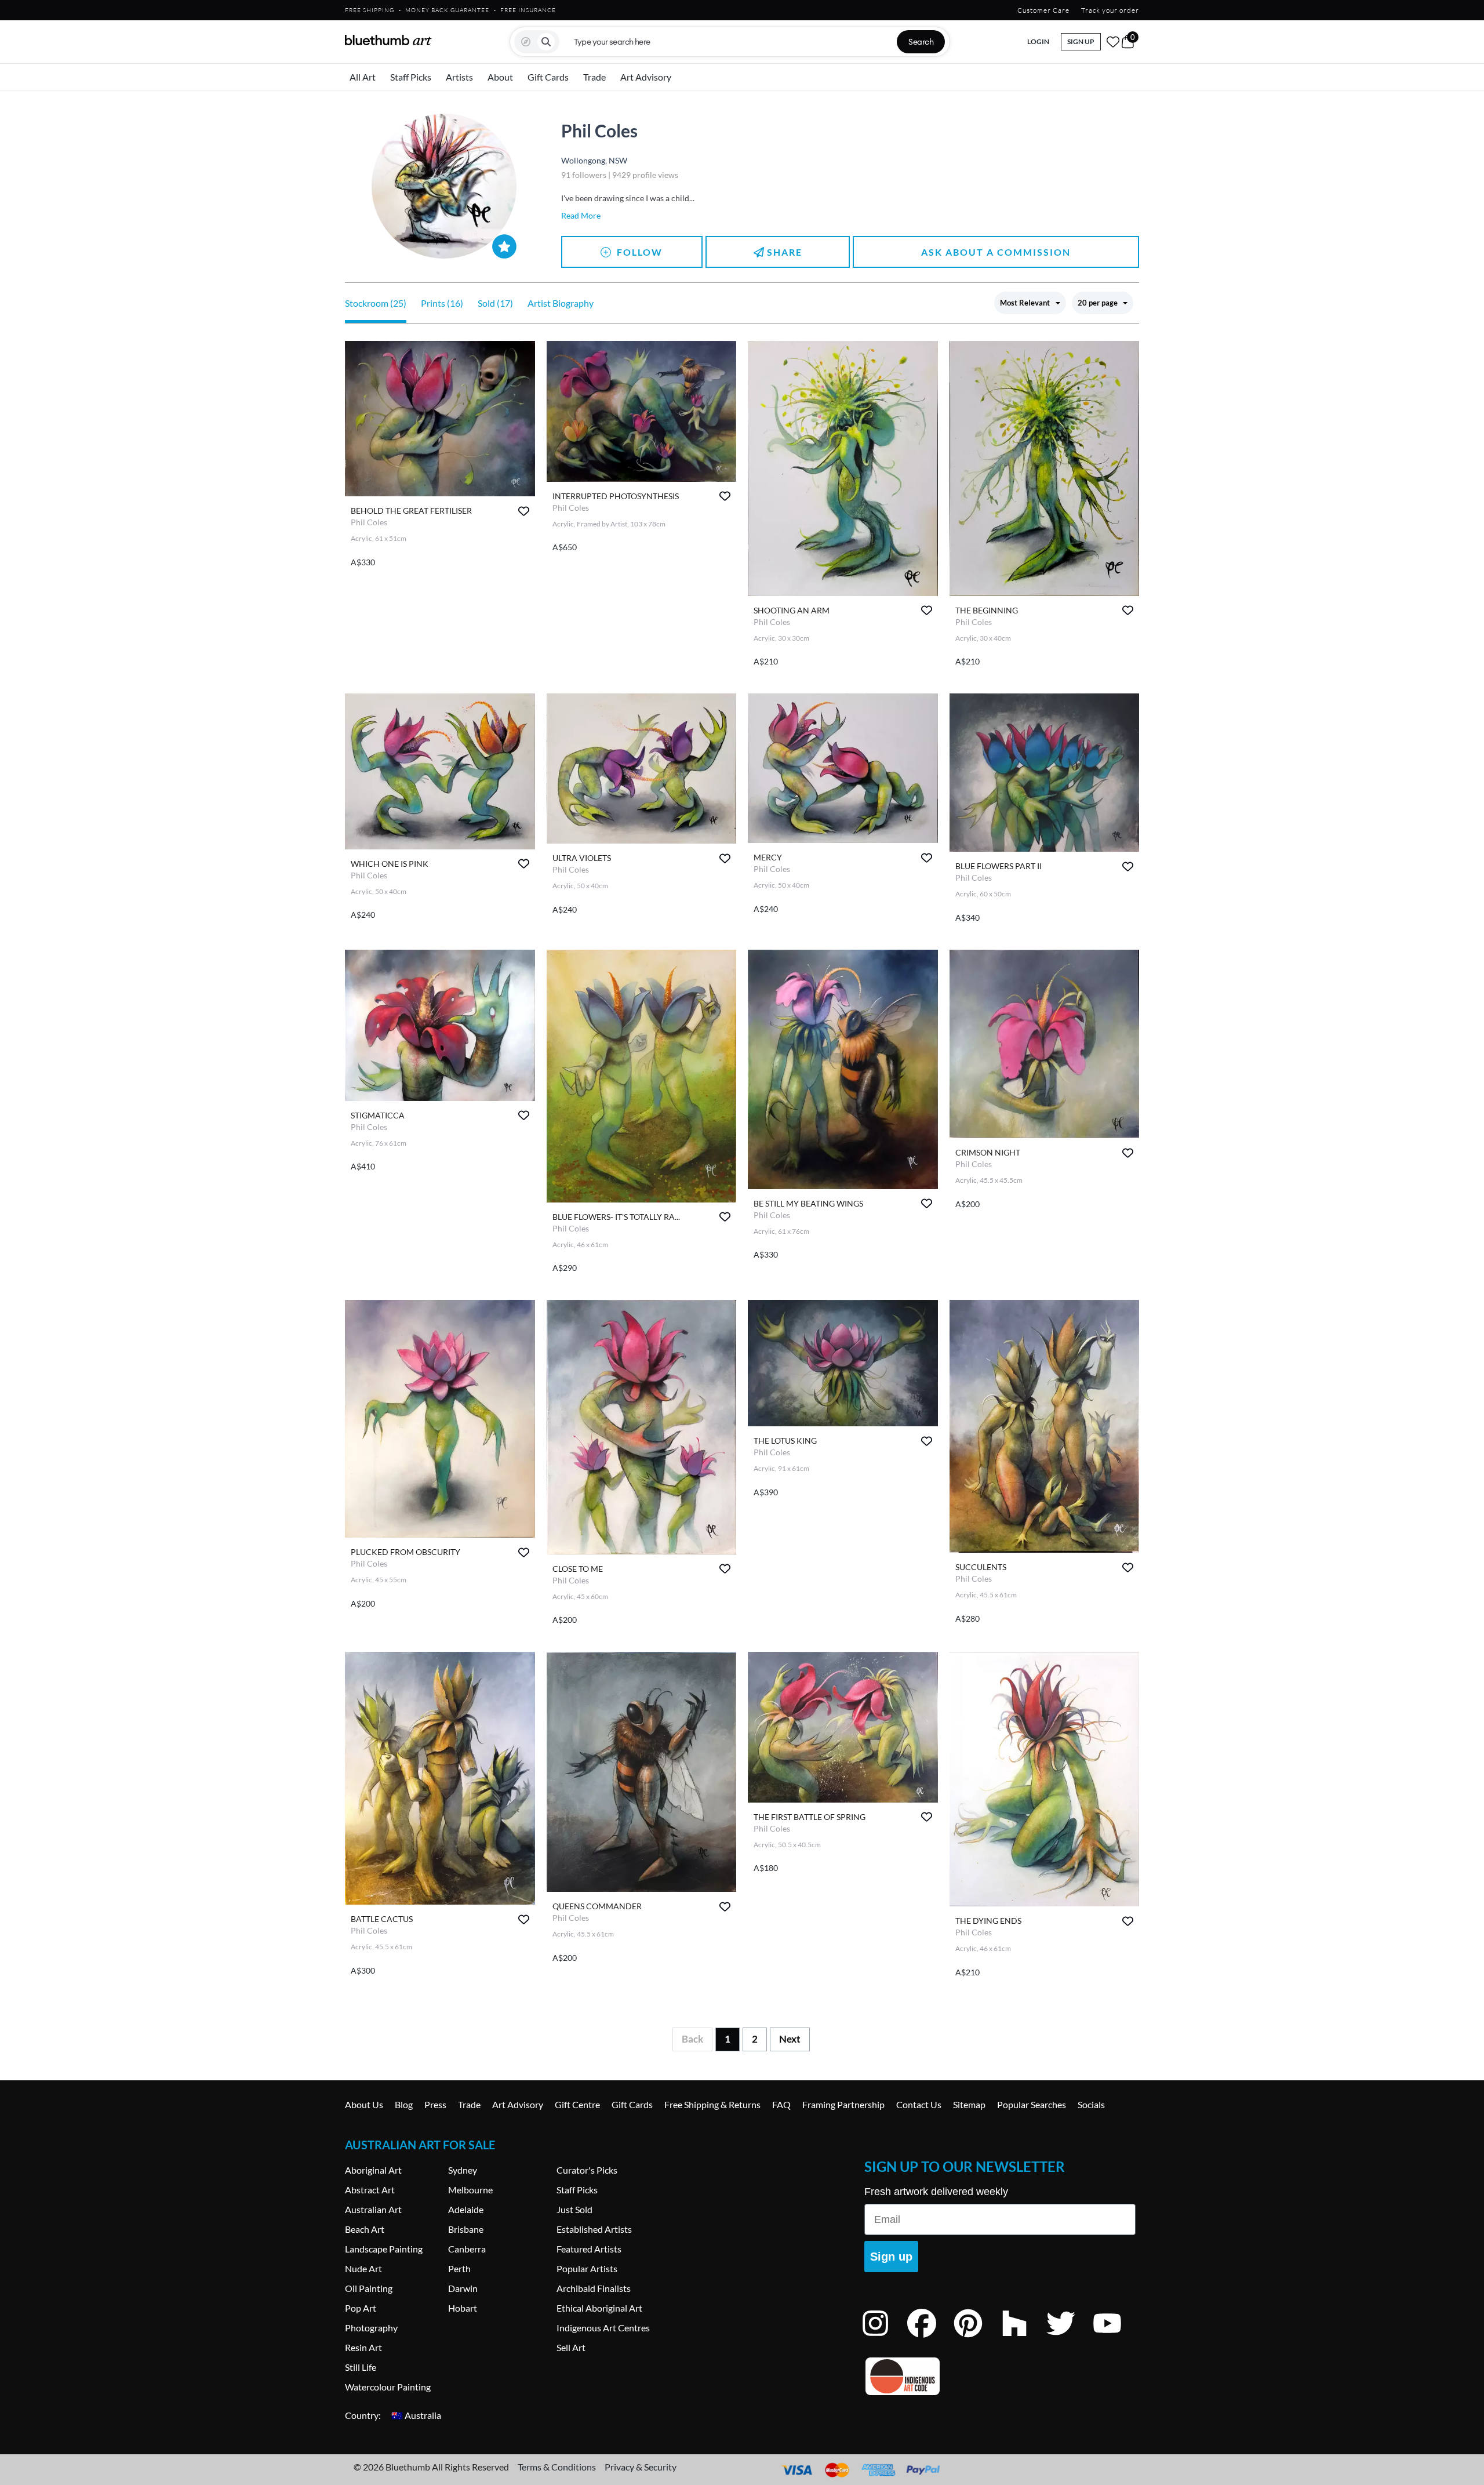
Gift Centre (577, 2104)
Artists (459, 77)
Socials (1091, 2104)
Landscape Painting (384, 2249)
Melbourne (470, 2190)
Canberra (467, 2249)
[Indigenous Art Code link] (1000, 2376)
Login (1038, 41)
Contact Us (919, 2104)
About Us (364, 2104)
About (500, 77)
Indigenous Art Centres (603, 2328)
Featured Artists (589, 2249)
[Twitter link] (1070, 2339)
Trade (594, 77)
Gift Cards (548, 77)
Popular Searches (1032, 2104)
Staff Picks (411, 77)
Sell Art (571, 2347)
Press (435, 2104)
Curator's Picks (587, 2170)
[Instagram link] (884, 2339)
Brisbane (466, 2229)
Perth (459, 2268)
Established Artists (594, 2229)
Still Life (361, 2367)
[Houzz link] (1023, 2339)
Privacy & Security (641, 2467)
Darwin (463, 2288)
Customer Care (1043, 10)
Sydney (463, 2170)
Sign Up (1081, 41)
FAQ (781, 2104)
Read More (581, 215)
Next (790, 2039)
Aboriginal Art (373, 2170)
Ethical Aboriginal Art (599, 2308)
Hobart (463, 2308)
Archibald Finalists (594, 2288)
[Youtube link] (1116, 2339)
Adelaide (466, 2209)
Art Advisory (646, 77)
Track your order (1110, 10)
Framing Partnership (843, 2104)
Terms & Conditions (557, 2467)
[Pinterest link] (977, 2339)
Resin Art (363, 2347)
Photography (371, 2328)
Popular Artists (587, 2268)
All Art (363, 77)
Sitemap (969, 2104)
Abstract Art (370, 2190)
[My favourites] (1113, 42)
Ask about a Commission (996, 252)
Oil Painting (369, 2288)
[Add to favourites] (524, 511)
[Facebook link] (930, 2339)
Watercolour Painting (388, 2387)
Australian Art (373, 2209)
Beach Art (365, 2229)
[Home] (388, 40)
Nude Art (363, 2268)
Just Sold (574, 2209)
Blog (404, 2104)
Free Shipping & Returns (712, 2104)
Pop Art (361, 2308)
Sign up (891, 2257)
